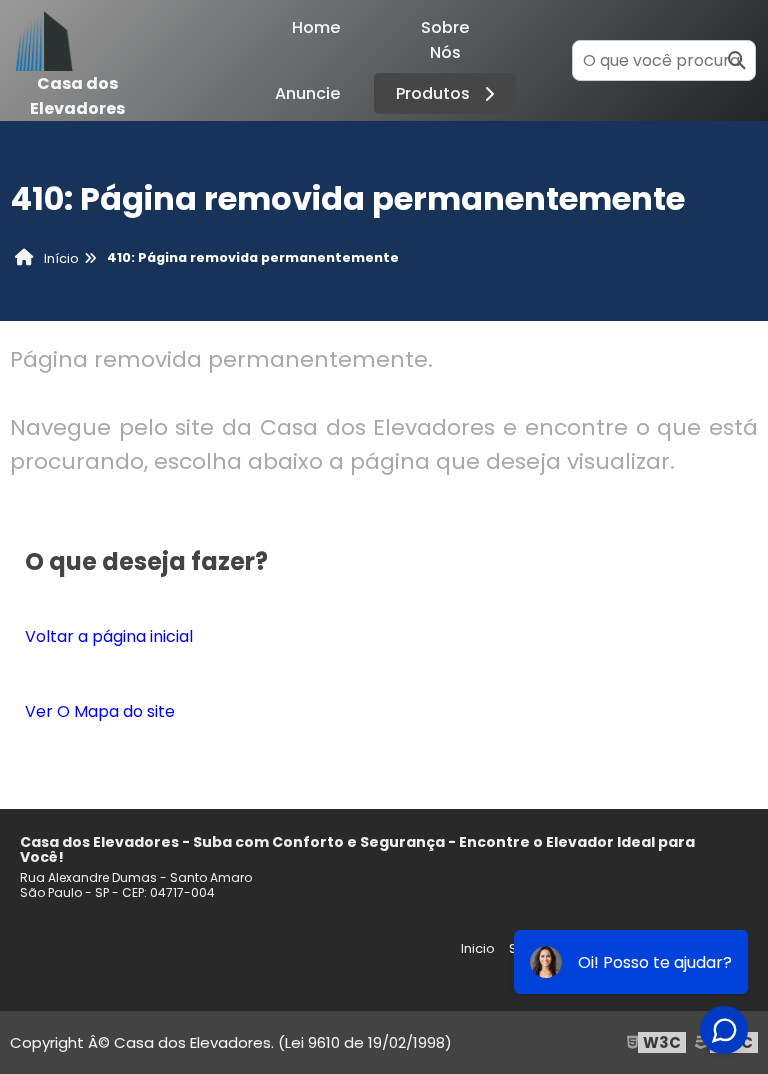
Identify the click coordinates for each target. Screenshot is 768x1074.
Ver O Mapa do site (100, 711)
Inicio (478, 948)
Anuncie (307, 93)
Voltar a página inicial (109, 636)
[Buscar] (737, 60)
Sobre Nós (445, 40)
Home (316, 27)
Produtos (433, 93)
